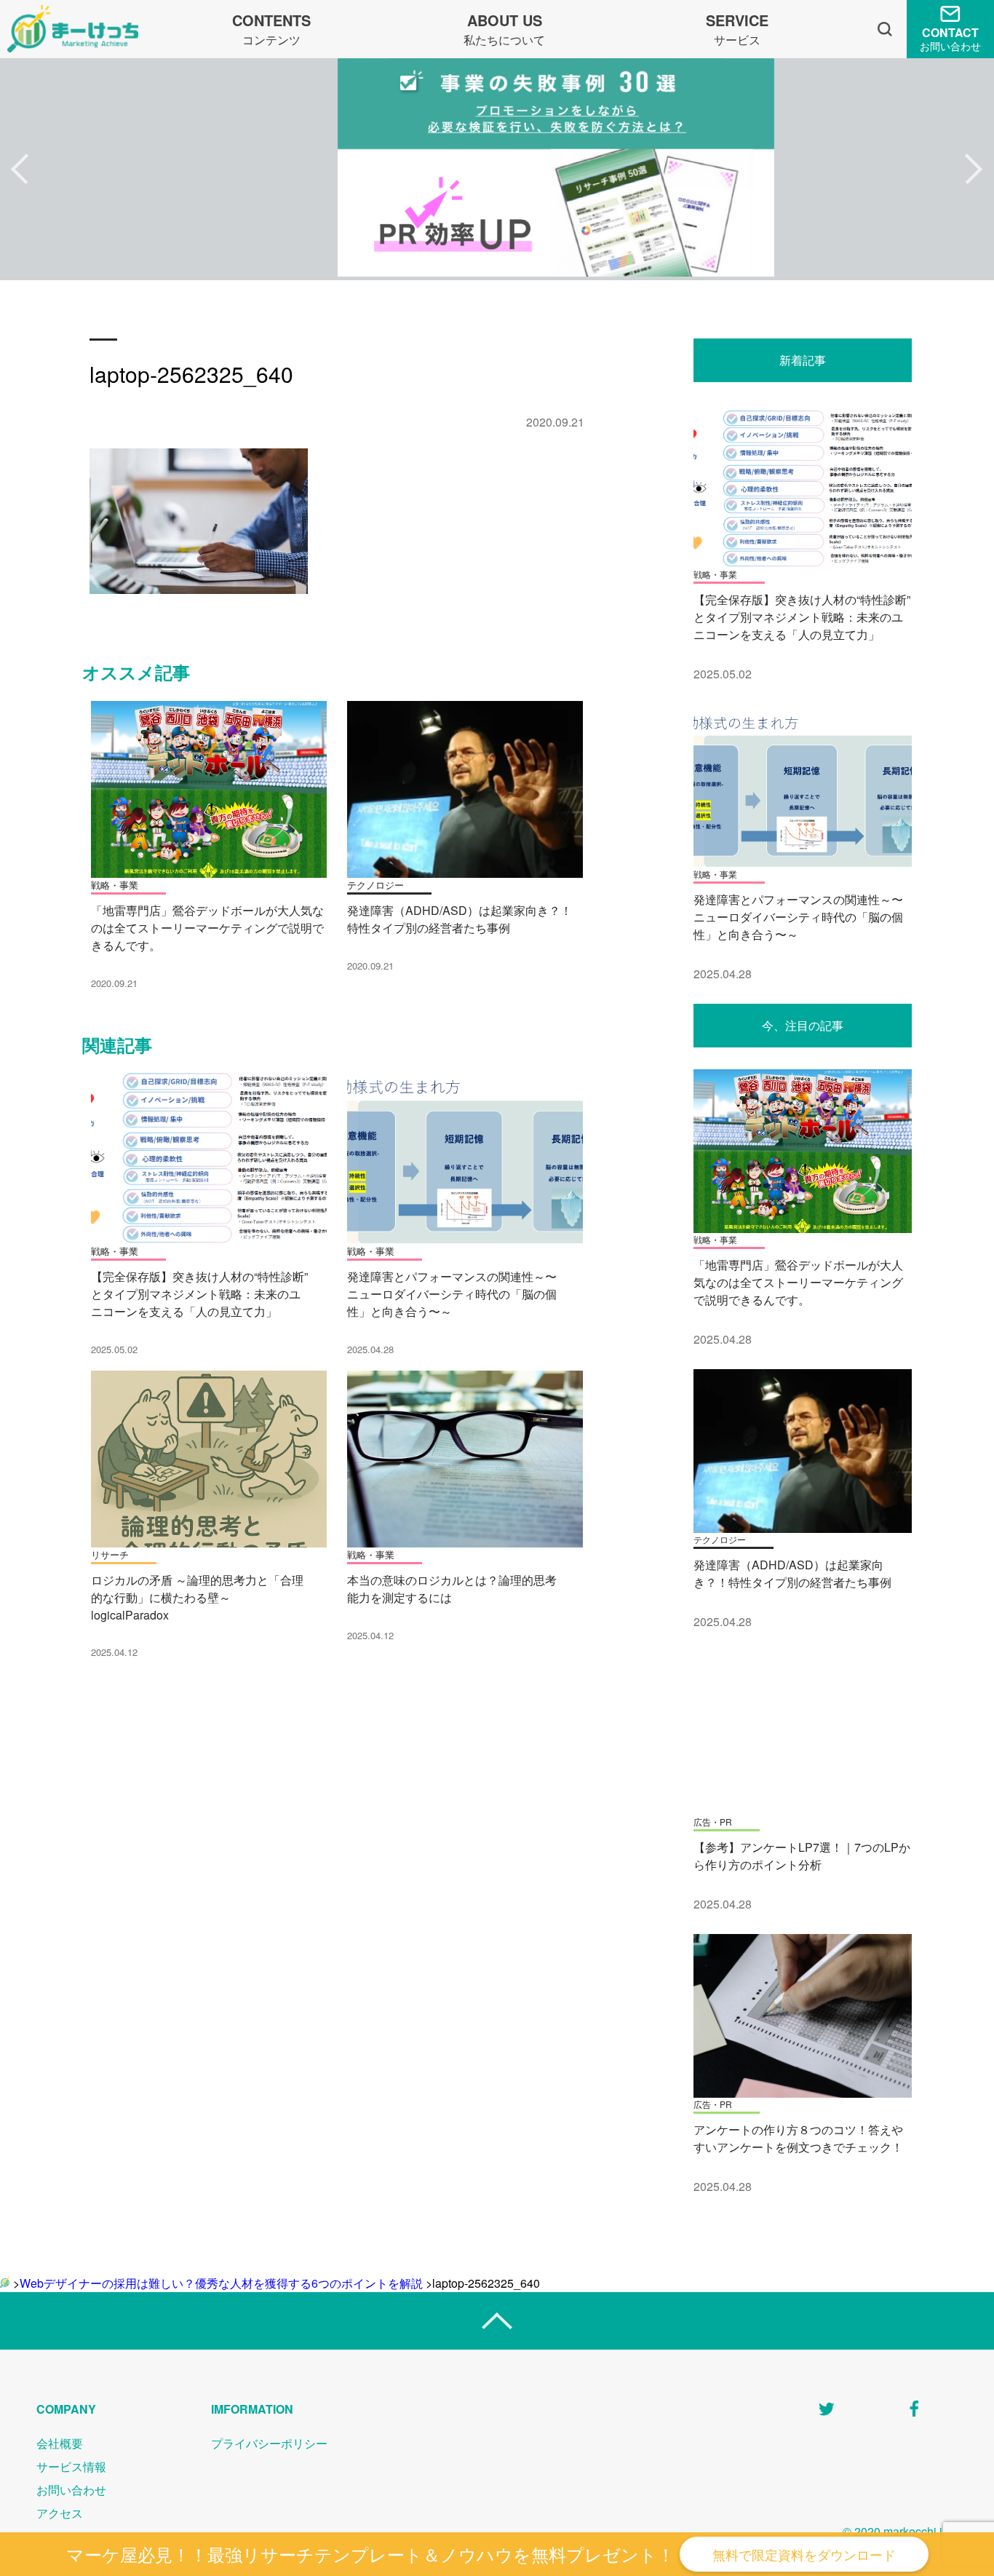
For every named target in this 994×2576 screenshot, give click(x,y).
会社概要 (60, 2443)
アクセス (60, 2513)
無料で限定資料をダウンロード (804, 2554)
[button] (20, 170)
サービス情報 (71, 2466)
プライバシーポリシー (269, 2443)
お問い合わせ (71, 2490)
